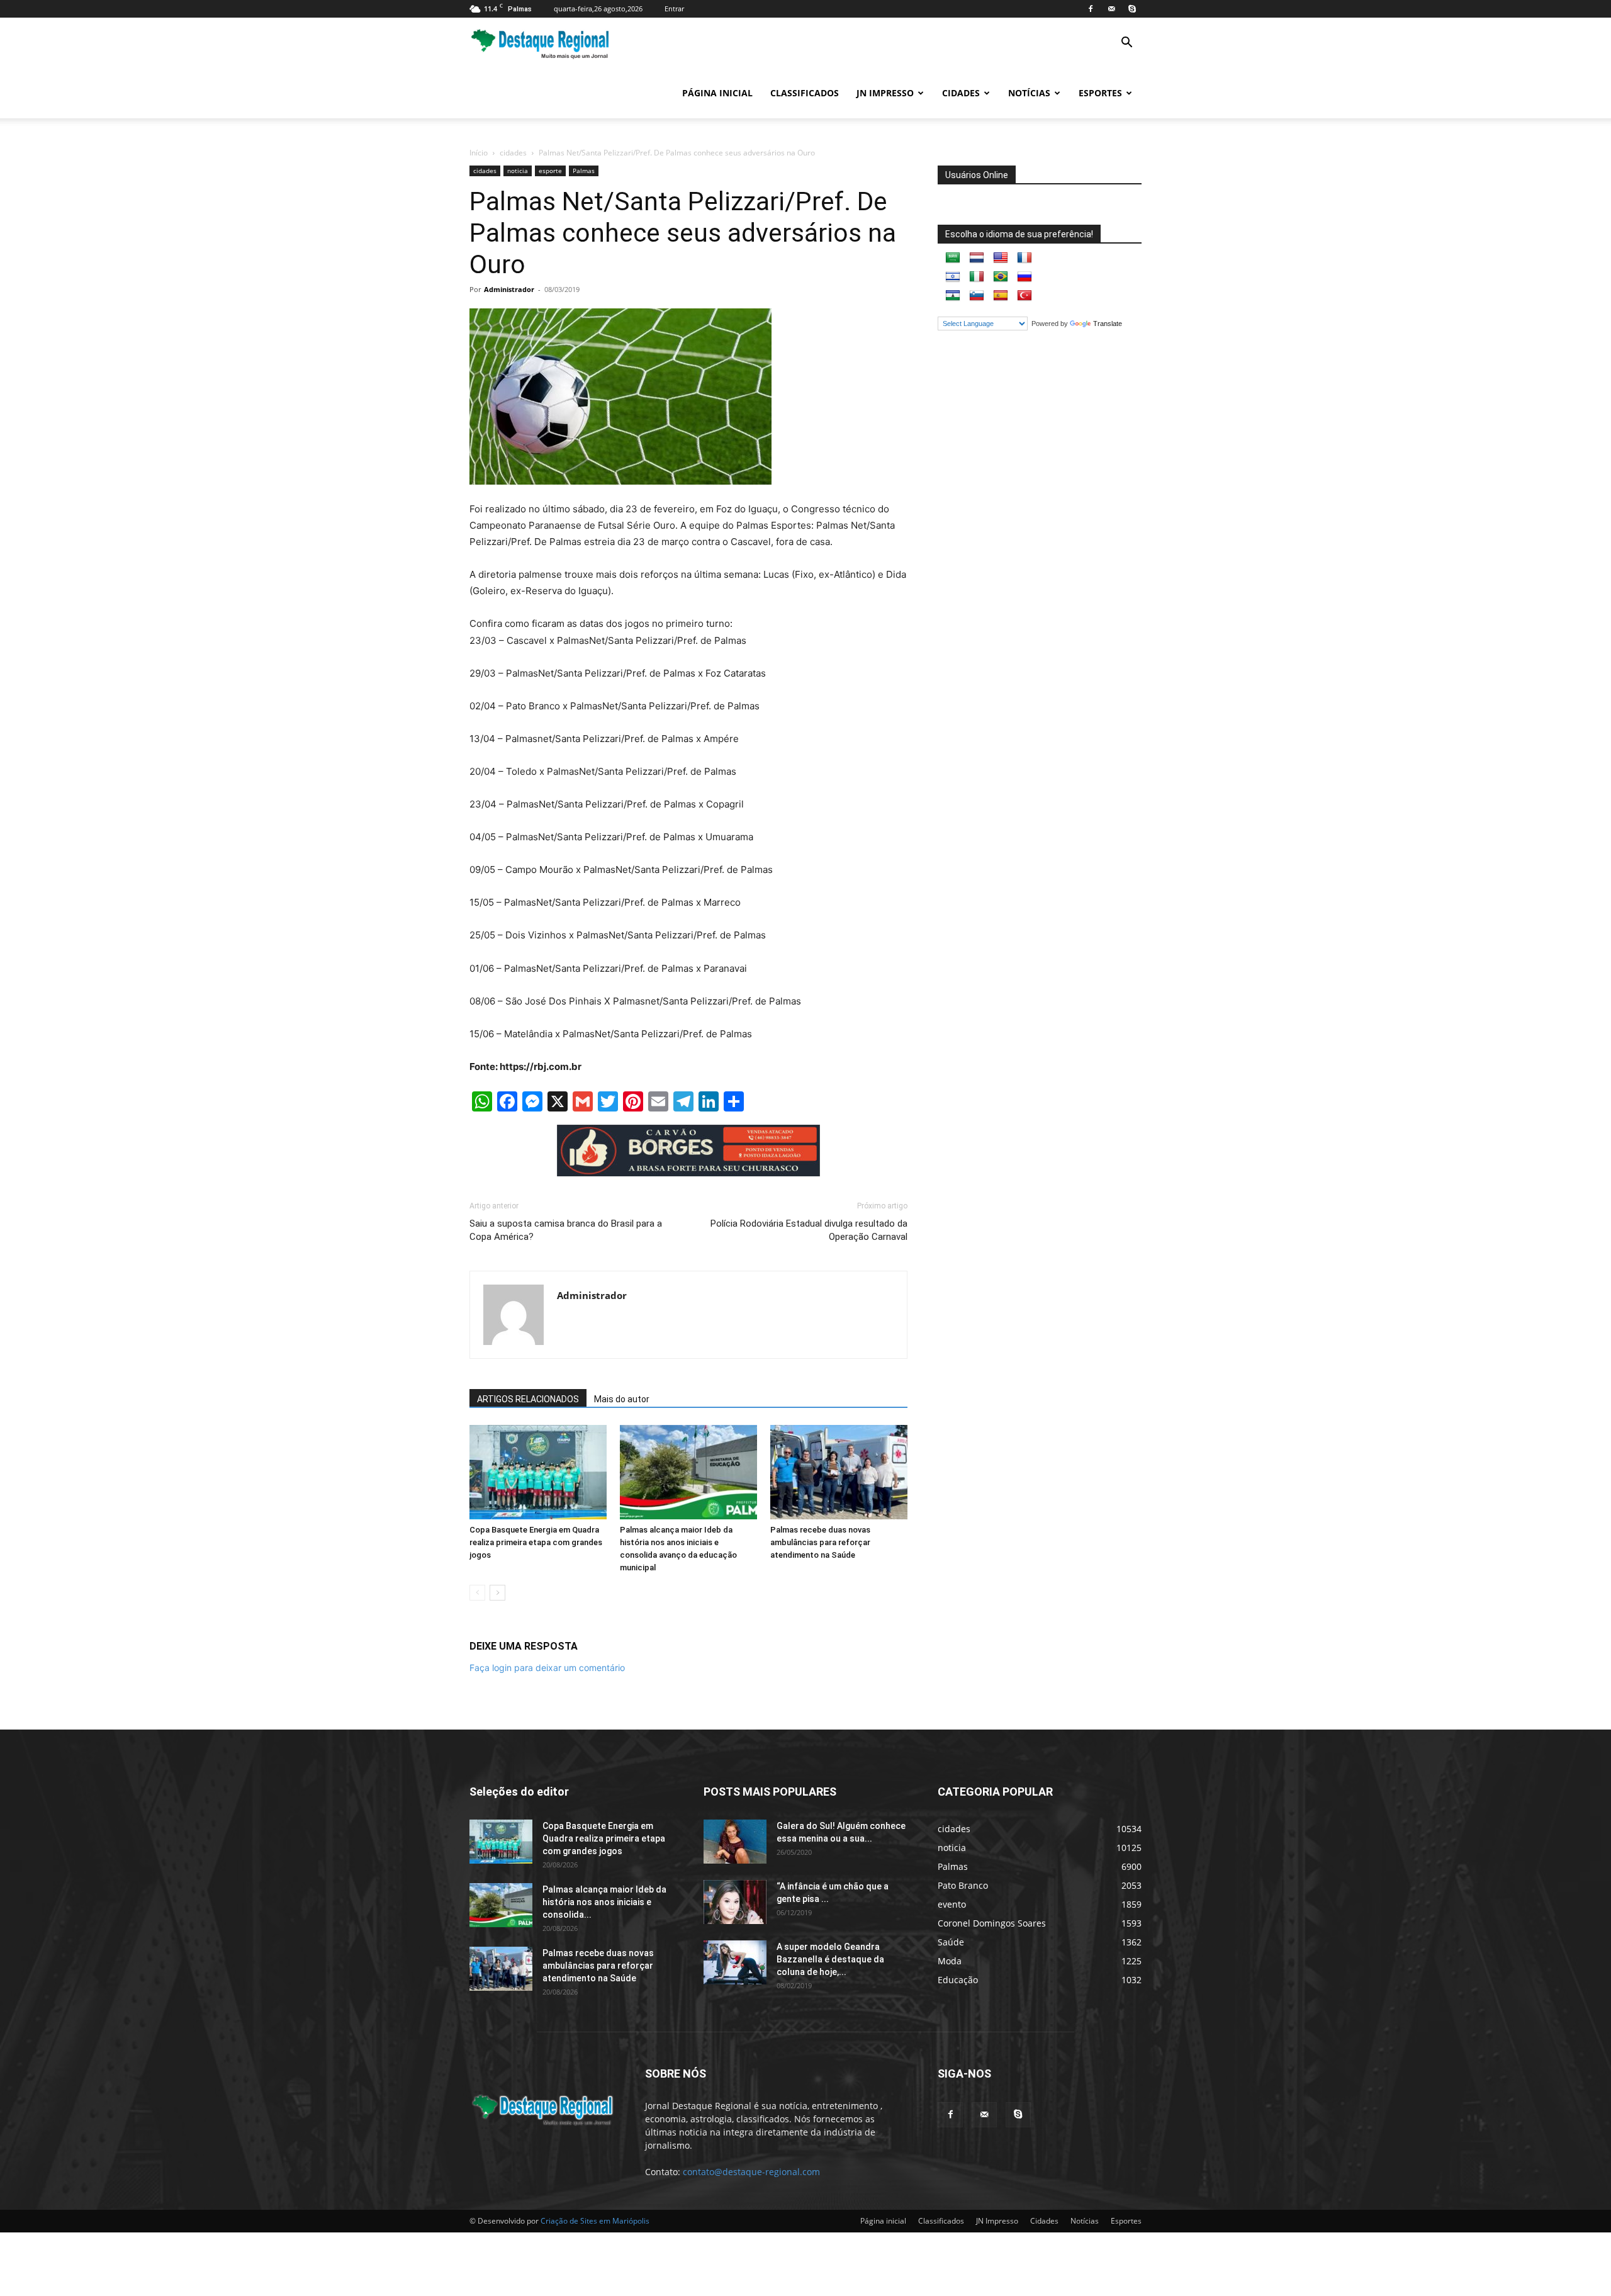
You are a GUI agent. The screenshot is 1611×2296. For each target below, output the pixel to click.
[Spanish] (1001, 296)
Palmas (584, 171)
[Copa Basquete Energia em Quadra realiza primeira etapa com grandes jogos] (538, 1472)
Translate (1108, 324)
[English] (1001, 258)
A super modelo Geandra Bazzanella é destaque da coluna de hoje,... (830, 1959)
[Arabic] (953, 258)
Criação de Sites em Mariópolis (595, 2221)
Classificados (805, 93)
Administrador (509, 289)
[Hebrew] (953, 277)
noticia (518, 171)
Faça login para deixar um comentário (547, 1668)
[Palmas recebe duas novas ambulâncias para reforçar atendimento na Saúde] (839, 1472)
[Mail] (1111, 9)
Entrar (674, 8)
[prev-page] (477, 1593)
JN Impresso (885, 93)
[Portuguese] (1001, 277)
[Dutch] (977, 258)
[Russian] (1024, 277)
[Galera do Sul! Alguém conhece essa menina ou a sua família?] (735, 1842)
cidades (513, 153)
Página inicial (717, 93)
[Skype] (1132, 9)
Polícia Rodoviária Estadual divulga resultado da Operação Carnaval (809, 1230)
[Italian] (977, 277)
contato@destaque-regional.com (751, 2172)
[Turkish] (1024, 296)
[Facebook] (1091, 9)
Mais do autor (622, 1399)
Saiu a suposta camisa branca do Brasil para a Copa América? (566, 1230)
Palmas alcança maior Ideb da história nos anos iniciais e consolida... (604, 1902)
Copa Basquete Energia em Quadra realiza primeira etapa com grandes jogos (536, 1542)
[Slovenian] (977, 296)
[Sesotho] (953, 296)
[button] (1126, 44)
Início (479, 153)
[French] (1024, 258)
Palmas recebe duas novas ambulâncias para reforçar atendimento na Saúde (820, 1542)
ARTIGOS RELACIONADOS (528, 1399)
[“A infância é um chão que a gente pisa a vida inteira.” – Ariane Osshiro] (735, 1902)
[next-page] (497, 1593)
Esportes (1100, 93)
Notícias (1029, 93)
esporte (550, 171)
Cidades (961, 93)
